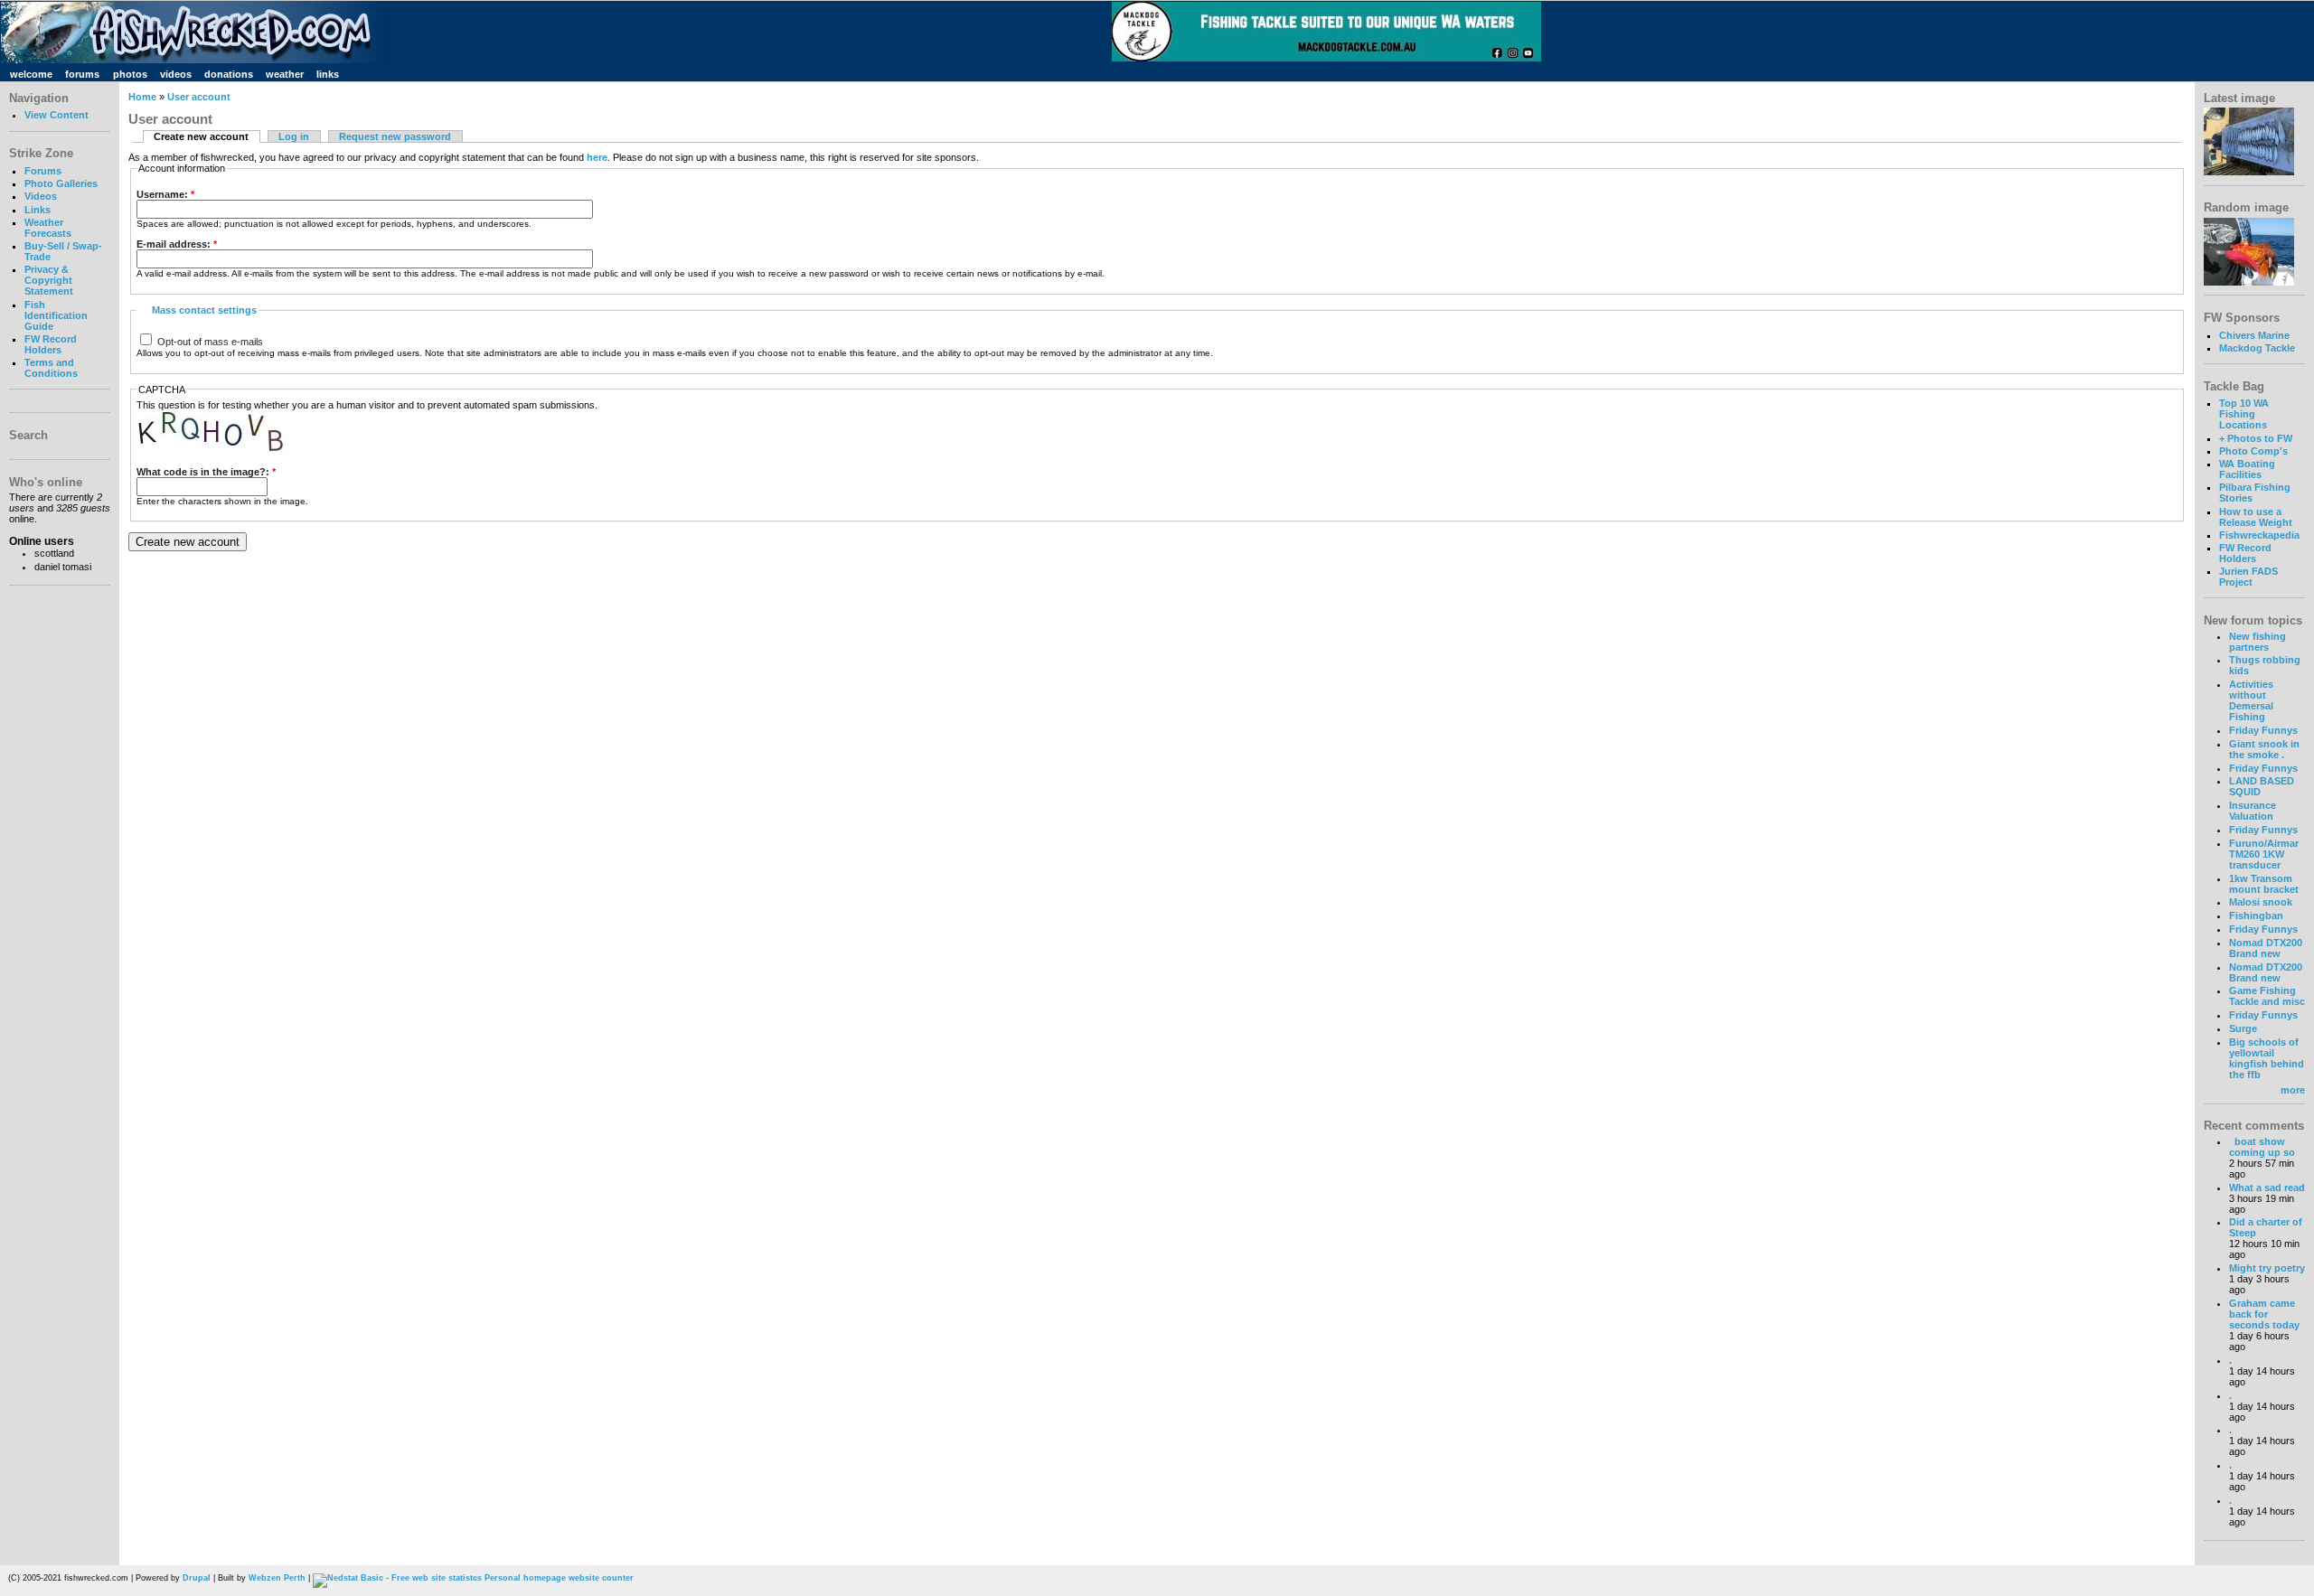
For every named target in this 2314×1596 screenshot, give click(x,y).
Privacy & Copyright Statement (49, 280)
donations (229, 74)
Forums (43, 171)
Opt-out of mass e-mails (209, 342)
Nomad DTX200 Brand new (2266, 948)
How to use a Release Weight (2256, 517)
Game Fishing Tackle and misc (2267, 996)
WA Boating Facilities (2247, 469)
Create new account (201, 136)
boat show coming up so (2262, 1147)
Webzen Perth (277, 1578)
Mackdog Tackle (2257, 348)
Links (38, 210)
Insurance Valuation (2253, 811)
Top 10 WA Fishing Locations (2244, 414)
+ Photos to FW (2256, 438)
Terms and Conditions (51, 368)
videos (176, 74)
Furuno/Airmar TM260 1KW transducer (2264, 854)
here (597, 157)
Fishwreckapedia (2259, 535)
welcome (31, 74)
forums (82, 74)
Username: (165, 194)
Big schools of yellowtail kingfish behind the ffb (2267, 1058)
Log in (294, 136)
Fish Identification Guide (56, 315)
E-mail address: (177, 244)
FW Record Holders (51, 344)
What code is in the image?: (206, 472)
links (328, 74)
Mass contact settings (204, 310)
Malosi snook (2261, 902)
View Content (56, 115)
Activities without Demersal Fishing (2251, 700)
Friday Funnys (2263, 730)
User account (199, 97)
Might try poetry (2267, 1268)
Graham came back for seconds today (2264, 1314)
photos (130, 74)
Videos (41, 196)
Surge (2243, 1028)
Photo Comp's (2253, 451)
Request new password (395, 136)
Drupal (197, 1578)
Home (142, 97)
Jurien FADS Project (2248, 577)
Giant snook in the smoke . (2264, 749)
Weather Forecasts (48, 228)
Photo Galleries (61, 183)
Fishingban (2256, 915)
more (2293, 1090)
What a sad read (2267, 1188)
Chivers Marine (2254, 335)
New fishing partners (2258, 642)
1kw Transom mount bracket (2264, 884)
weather (285, 74)
